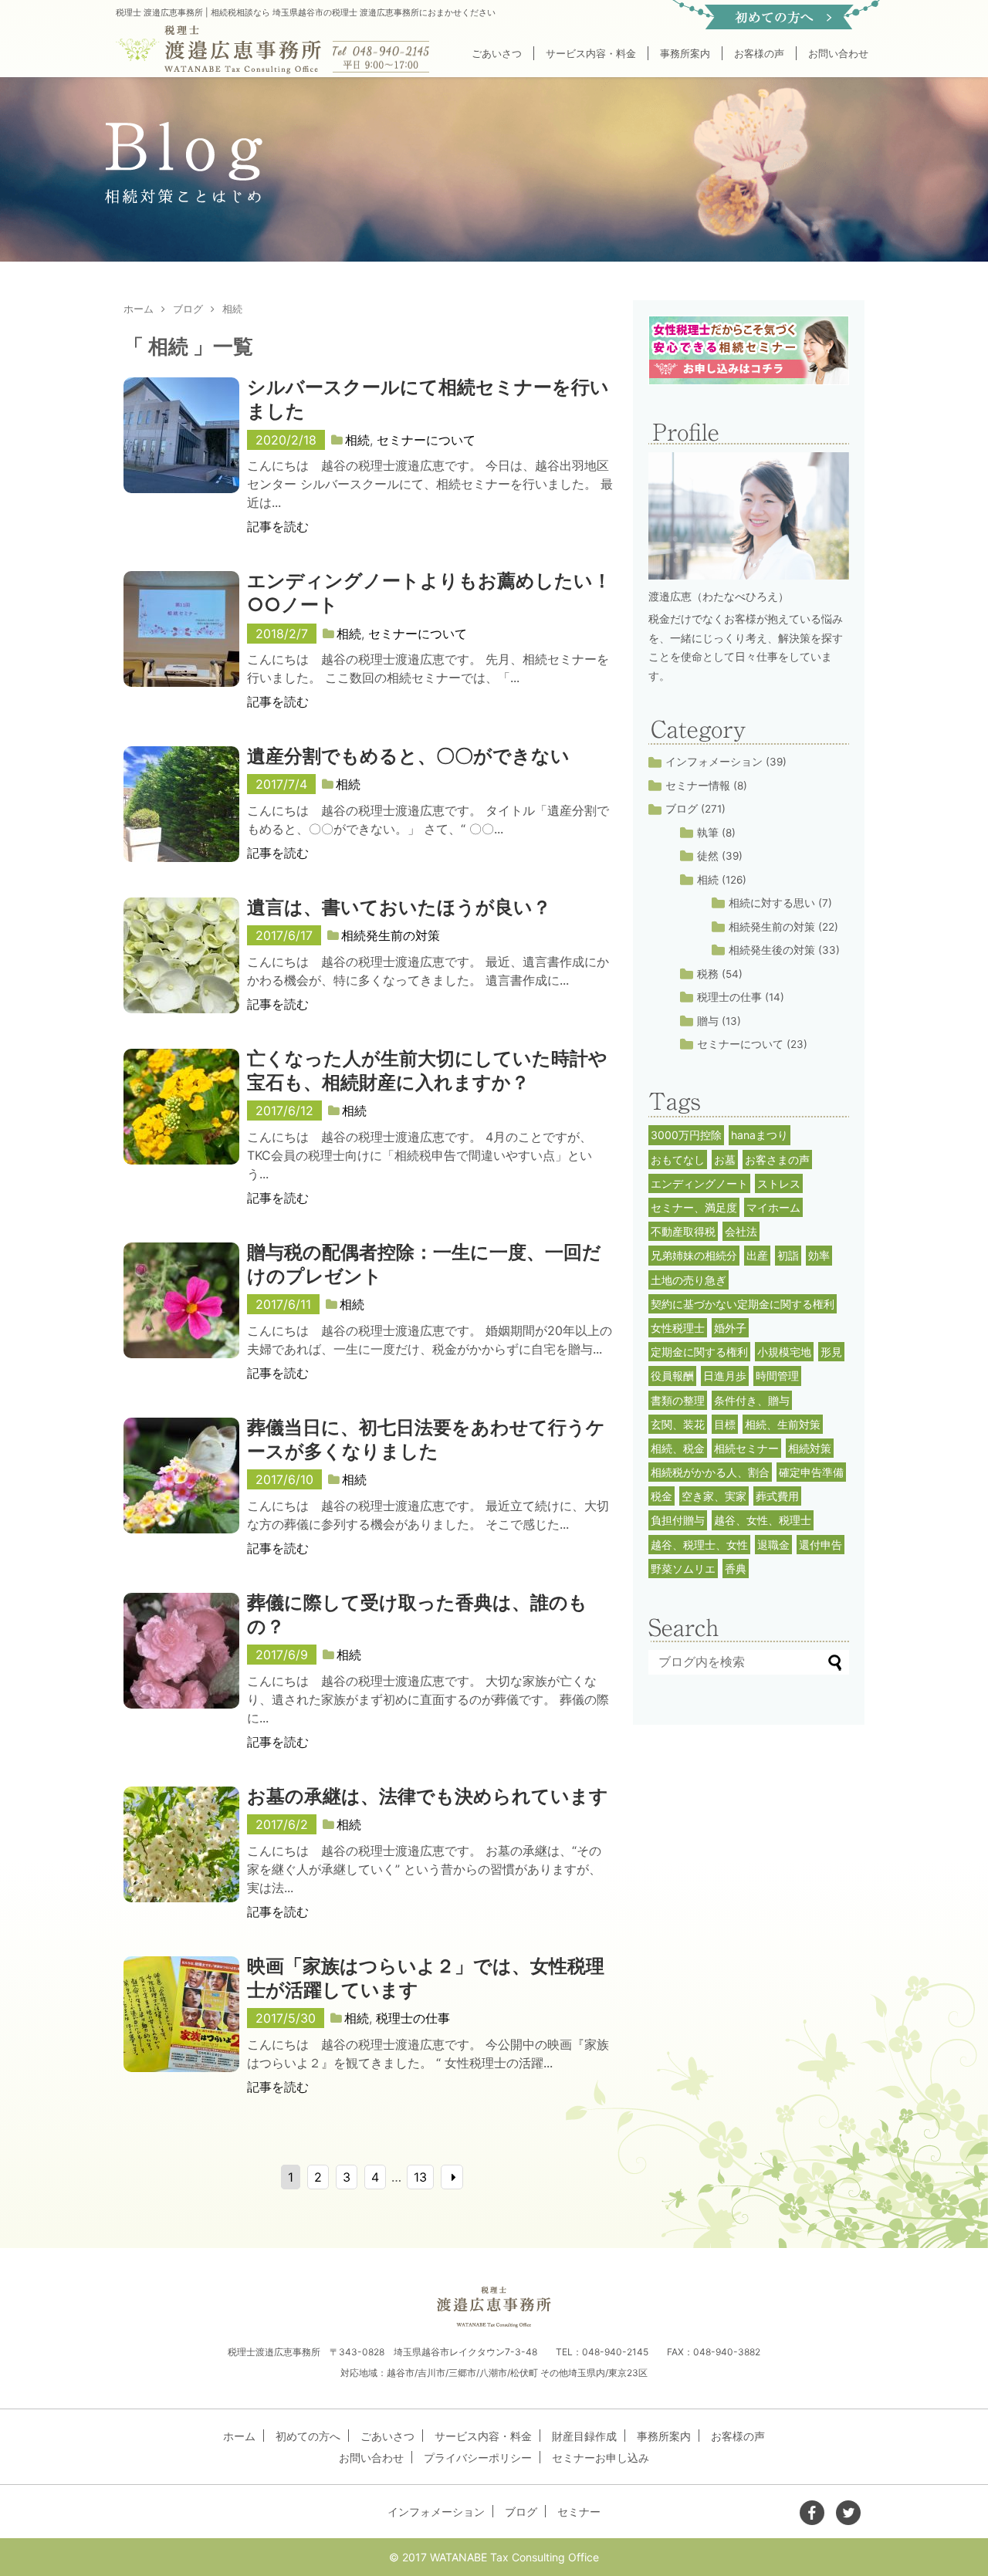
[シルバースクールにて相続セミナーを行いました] (181, 451)
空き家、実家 (714, 1496)
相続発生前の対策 (391, 935)
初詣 (788, 1255)
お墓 (725, 1160)
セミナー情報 (698, 786)
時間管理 (777, 1376)
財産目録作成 (584, 2436)
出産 (757, 1255)
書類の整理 (678, 1400)
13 (420, 2177)
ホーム (239, 2436)
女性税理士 (678, 1328)
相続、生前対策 (783, 1424)
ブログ (682, 809)
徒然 (708, 856)
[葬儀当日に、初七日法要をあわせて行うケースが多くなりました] (181, 1491)
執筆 (708, 833)
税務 (708, 974)
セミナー (579, 2512)
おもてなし (678, 1160)
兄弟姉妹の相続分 (694, 1255)
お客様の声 (759, 53)
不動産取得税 (683, 1231)
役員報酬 (672, 1376)
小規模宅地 (784, 1352)
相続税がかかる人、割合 (710, 1472)
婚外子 (730, 1328)
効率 (819, 1255)
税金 (661, 1496)
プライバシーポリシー (478, 2458)
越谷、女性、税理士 (763, 1520)
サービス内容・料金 (591, 53)
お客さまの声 (777, 1160)
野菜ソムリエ (683, 1569)
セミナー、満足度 (694, 1207)
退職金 (773, 1545)
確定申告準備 (811, 1472)
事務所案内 (685, 53)
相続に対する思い (772, 903)
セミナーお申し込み (601, 2458)
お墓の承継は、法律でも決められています (428, 1796)
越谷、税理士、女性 (699, 1545)
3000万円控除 (686, 1135)
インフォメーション (714, 762)
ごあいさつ (497, 53)
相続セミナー (746, 1448)
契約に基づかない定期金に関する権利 (743, 1304)
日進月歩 (725, 1376)
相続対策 (810, 1448)
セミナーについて (426, 440)
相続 (357, 440)
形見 (831, 1352)
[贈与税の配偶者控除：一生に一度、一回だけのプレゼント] (181, 1316)
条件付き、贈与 (752, 1400)
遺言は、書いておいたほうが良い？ (399, 907)
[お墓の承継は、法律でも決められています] (181, 1860)
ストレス (779, 1183)
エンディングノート (699, 1183)
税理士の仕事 (413, 2018)
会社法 (741, 1231)
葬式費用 (777, 1496)
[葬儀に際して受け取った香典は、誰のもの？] (181, 1666)
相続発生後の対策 (772, 950)
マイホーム (773, 1207)
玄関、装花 (678, 1424)
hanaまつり (760, 1135)
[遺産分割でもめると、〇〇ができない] (181, 820)
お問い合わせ (838, 53)
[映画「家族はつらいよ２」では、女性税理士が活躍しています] (181, 2030)
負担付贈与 (678, 1520)
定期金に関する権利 (699, 1352)
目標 (725, 1424)
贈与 (708, 1021)
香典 (736, 1569)
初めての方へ (308, 2436)
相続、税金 (678, 1448)
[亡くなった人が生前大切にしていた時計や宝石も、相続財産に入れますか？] (181, 1122)
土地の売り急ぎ (689, 1280)
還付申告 (821, 1545)
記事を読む (278, 526)
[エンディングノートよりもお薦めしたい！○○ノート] (181, 644)
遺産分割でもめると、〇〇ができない (408, 756)
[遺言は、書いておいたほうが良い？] (181, 971)
